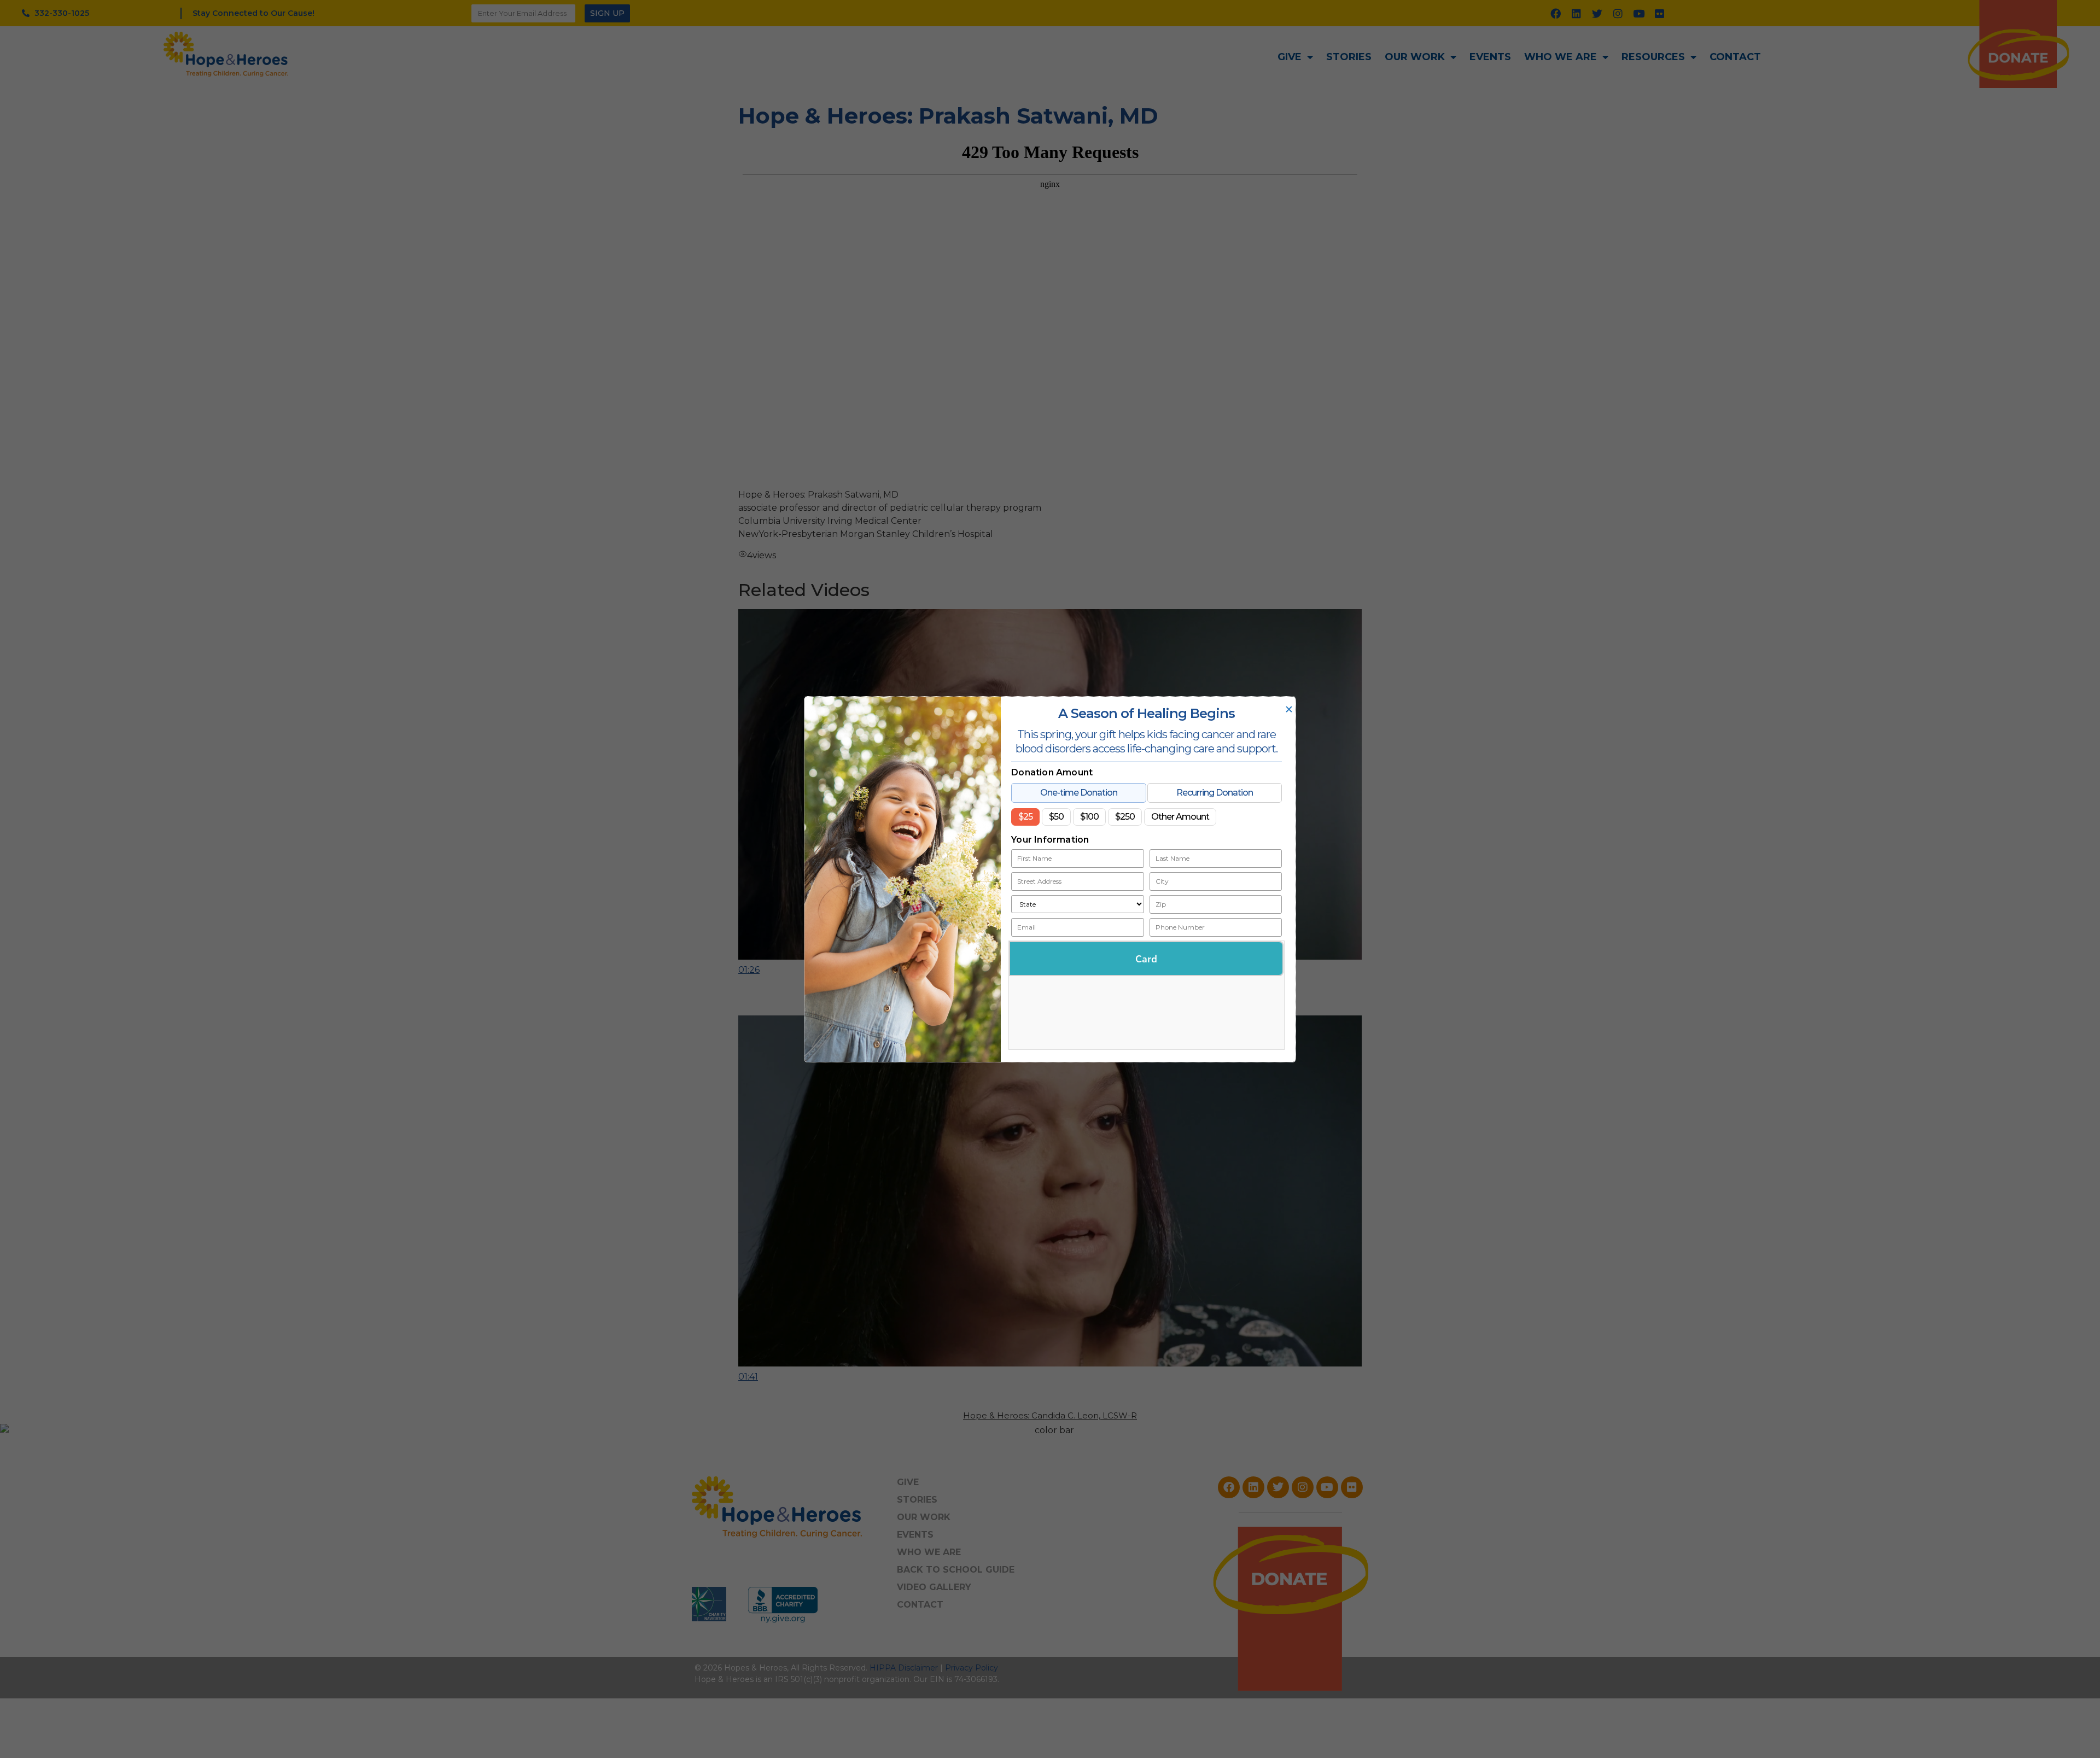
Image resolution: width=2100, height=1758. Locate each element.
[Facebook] (1556, 13)
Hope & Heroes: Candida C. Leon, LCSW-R (1050, 1415)
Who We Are (1561, 57)
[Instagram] (1618, 13)
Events (1490, 57)
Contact (1735, 57)
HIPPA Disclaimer (904, 1668)
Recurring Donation (1215, 792)
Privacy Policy (972, 1668)
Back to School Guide (956, 1570)
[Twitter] (1597, 13)
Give (1290, 57)
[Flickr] (1660, 13)
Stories (1349, 57)
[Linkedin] (1577, 13)
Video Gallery (934, 1587)
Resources (1653, 57)
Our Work (1415, 57)
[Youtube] (1639, 13)
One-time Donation (1079, 792)
